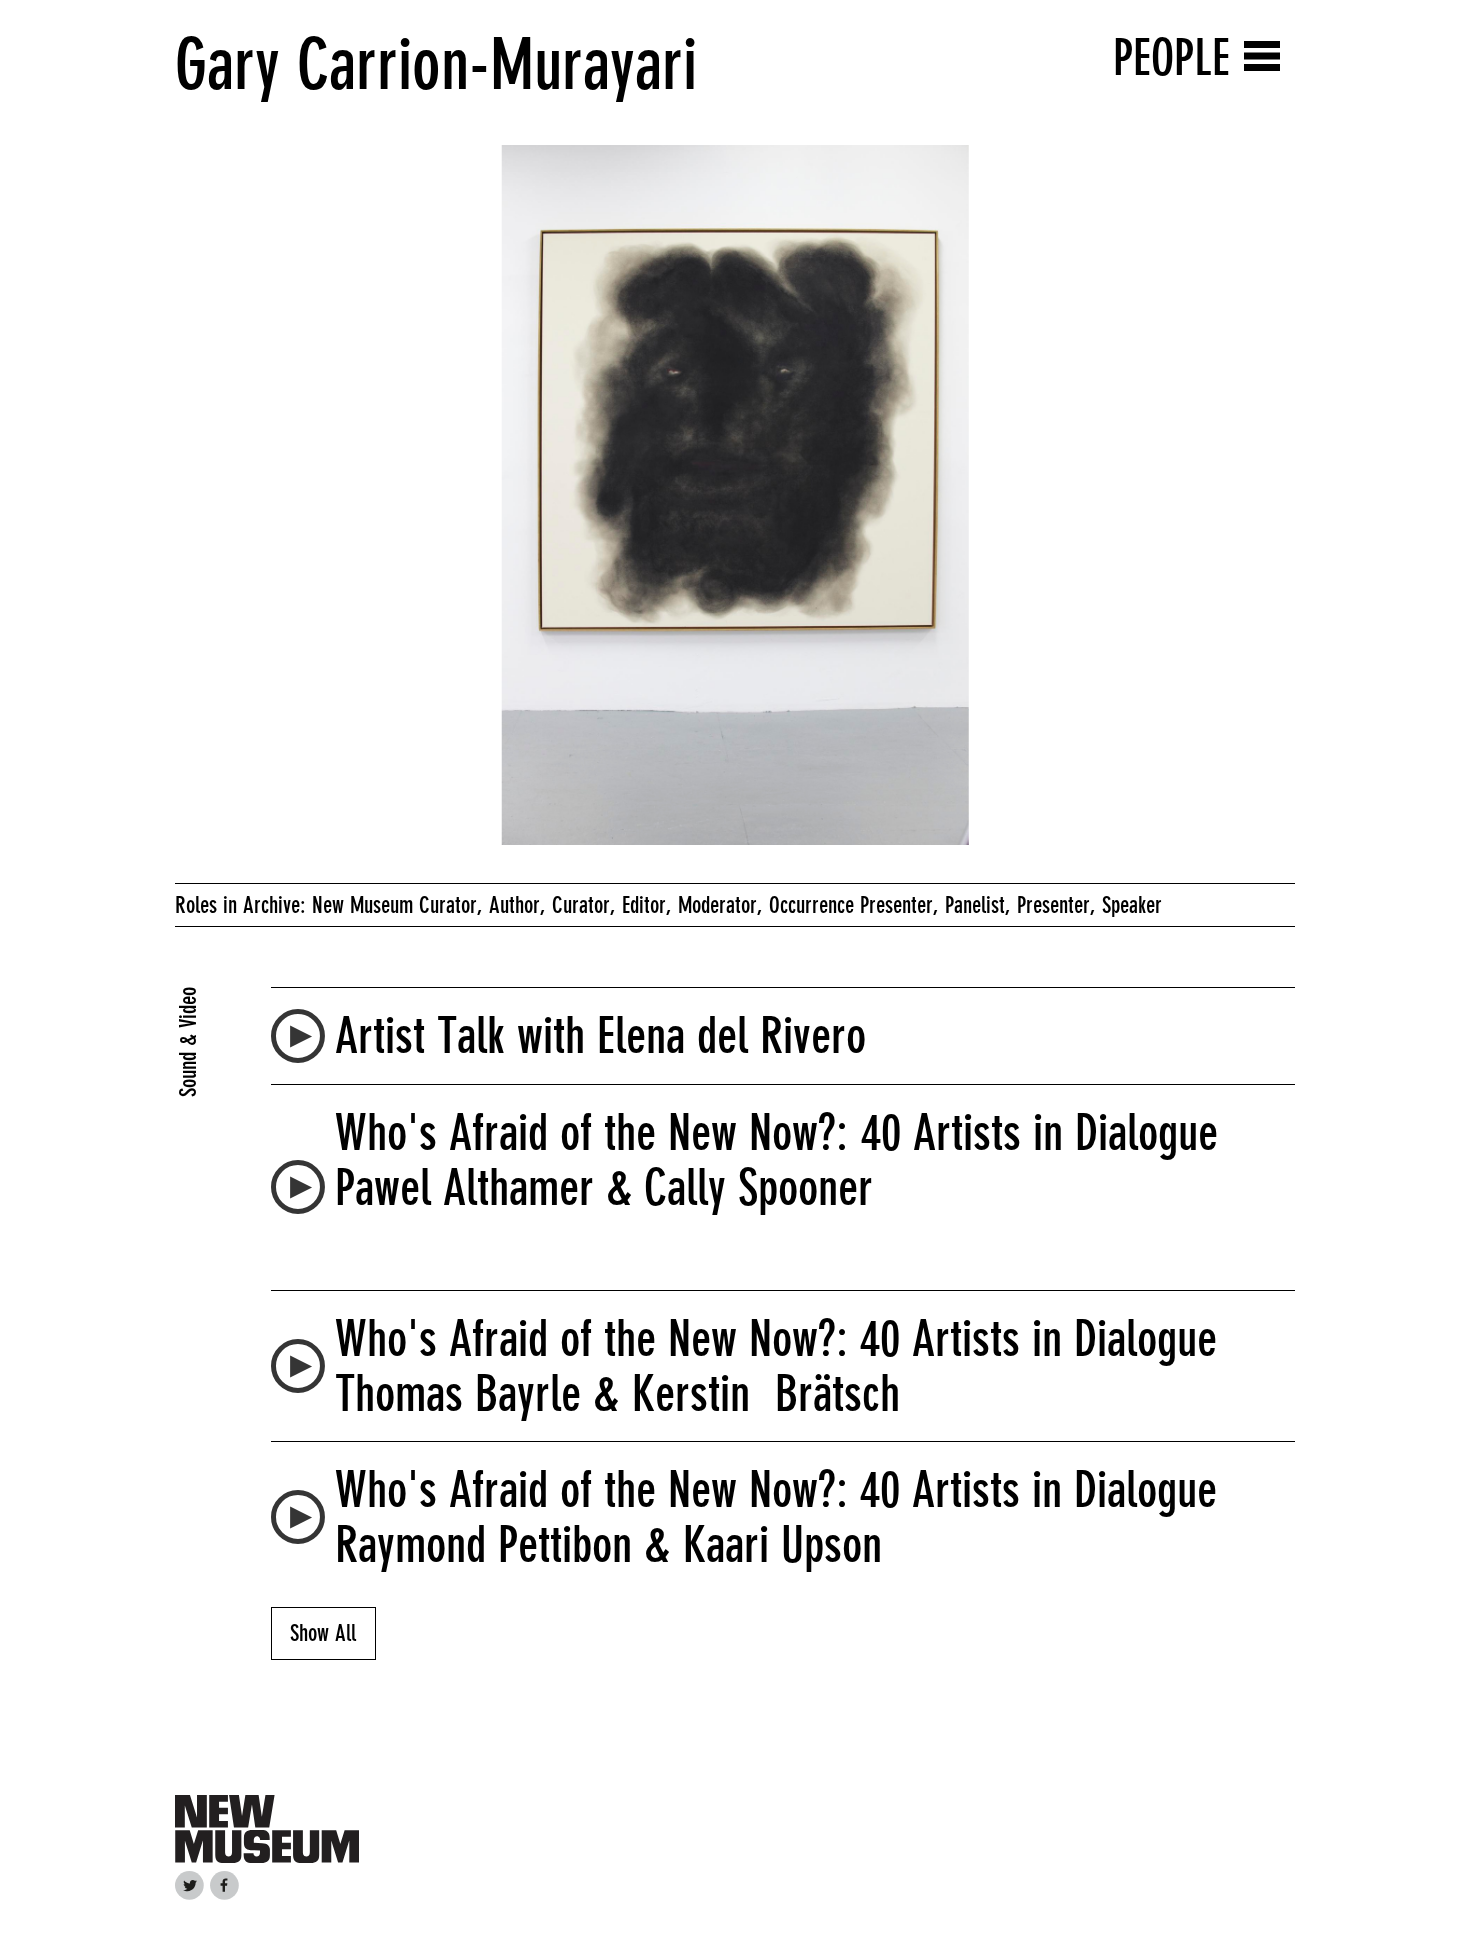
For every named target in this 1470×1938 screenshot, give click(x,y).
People (1171, 57)
